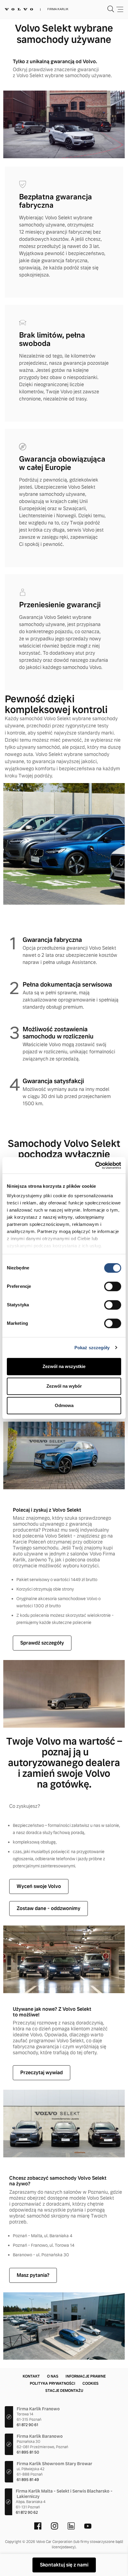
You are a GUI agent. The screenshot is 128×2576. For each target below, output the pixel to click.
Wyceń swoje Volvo (39, 1886)
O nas (53, 2376)
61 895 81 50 (28, 2452)
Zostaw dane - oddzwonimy (49, 1908)
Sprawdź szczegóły (42, 1643)
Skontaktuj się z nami (64, 2565)
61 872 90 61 (27, 2425)
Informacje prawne (86, 2376)
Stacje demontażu (64, 2391)
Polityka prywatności (53, 2384)
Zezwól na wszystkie (64, 1366)
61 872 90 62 (27, 2513)
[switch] (113, 1286)
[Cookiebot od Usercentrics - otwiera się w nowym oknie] (95, 1165)
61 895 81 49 (28, 2480)
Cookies (90, 2384)
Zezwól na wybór (64, 1386)
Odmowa (64, 1405)
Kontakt (31, 2376)
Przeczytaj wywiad (42, 2073)
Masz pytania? (33, 2275)
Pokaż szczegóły (92, 1348)
